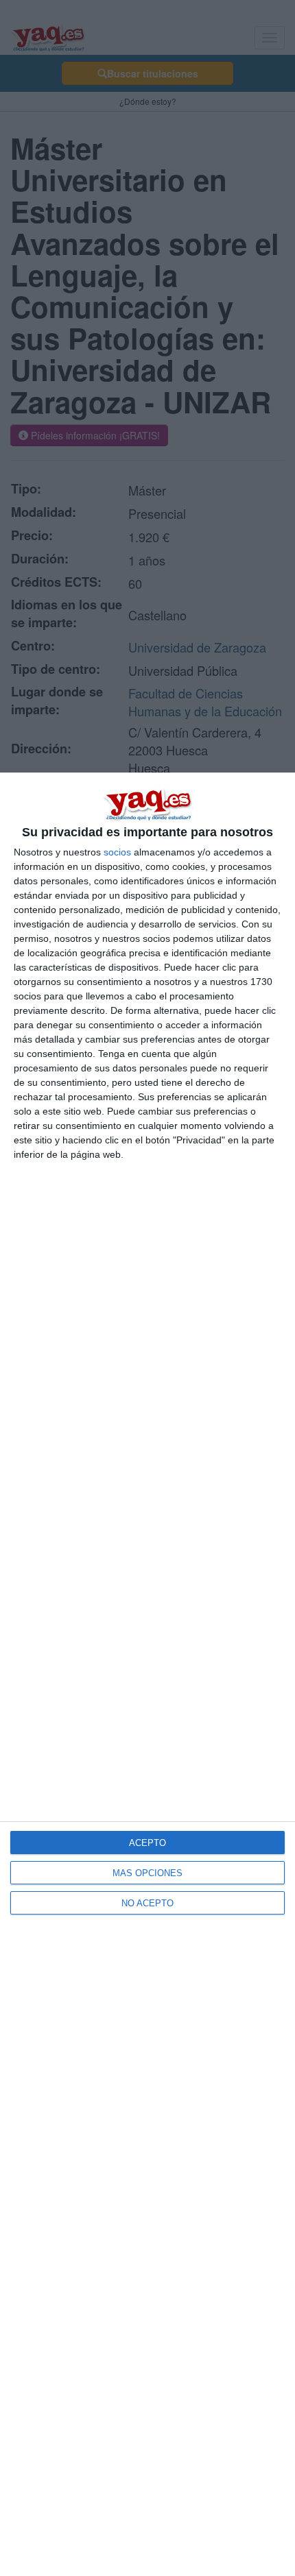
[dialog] (147, 1674)
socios (117, 852)
